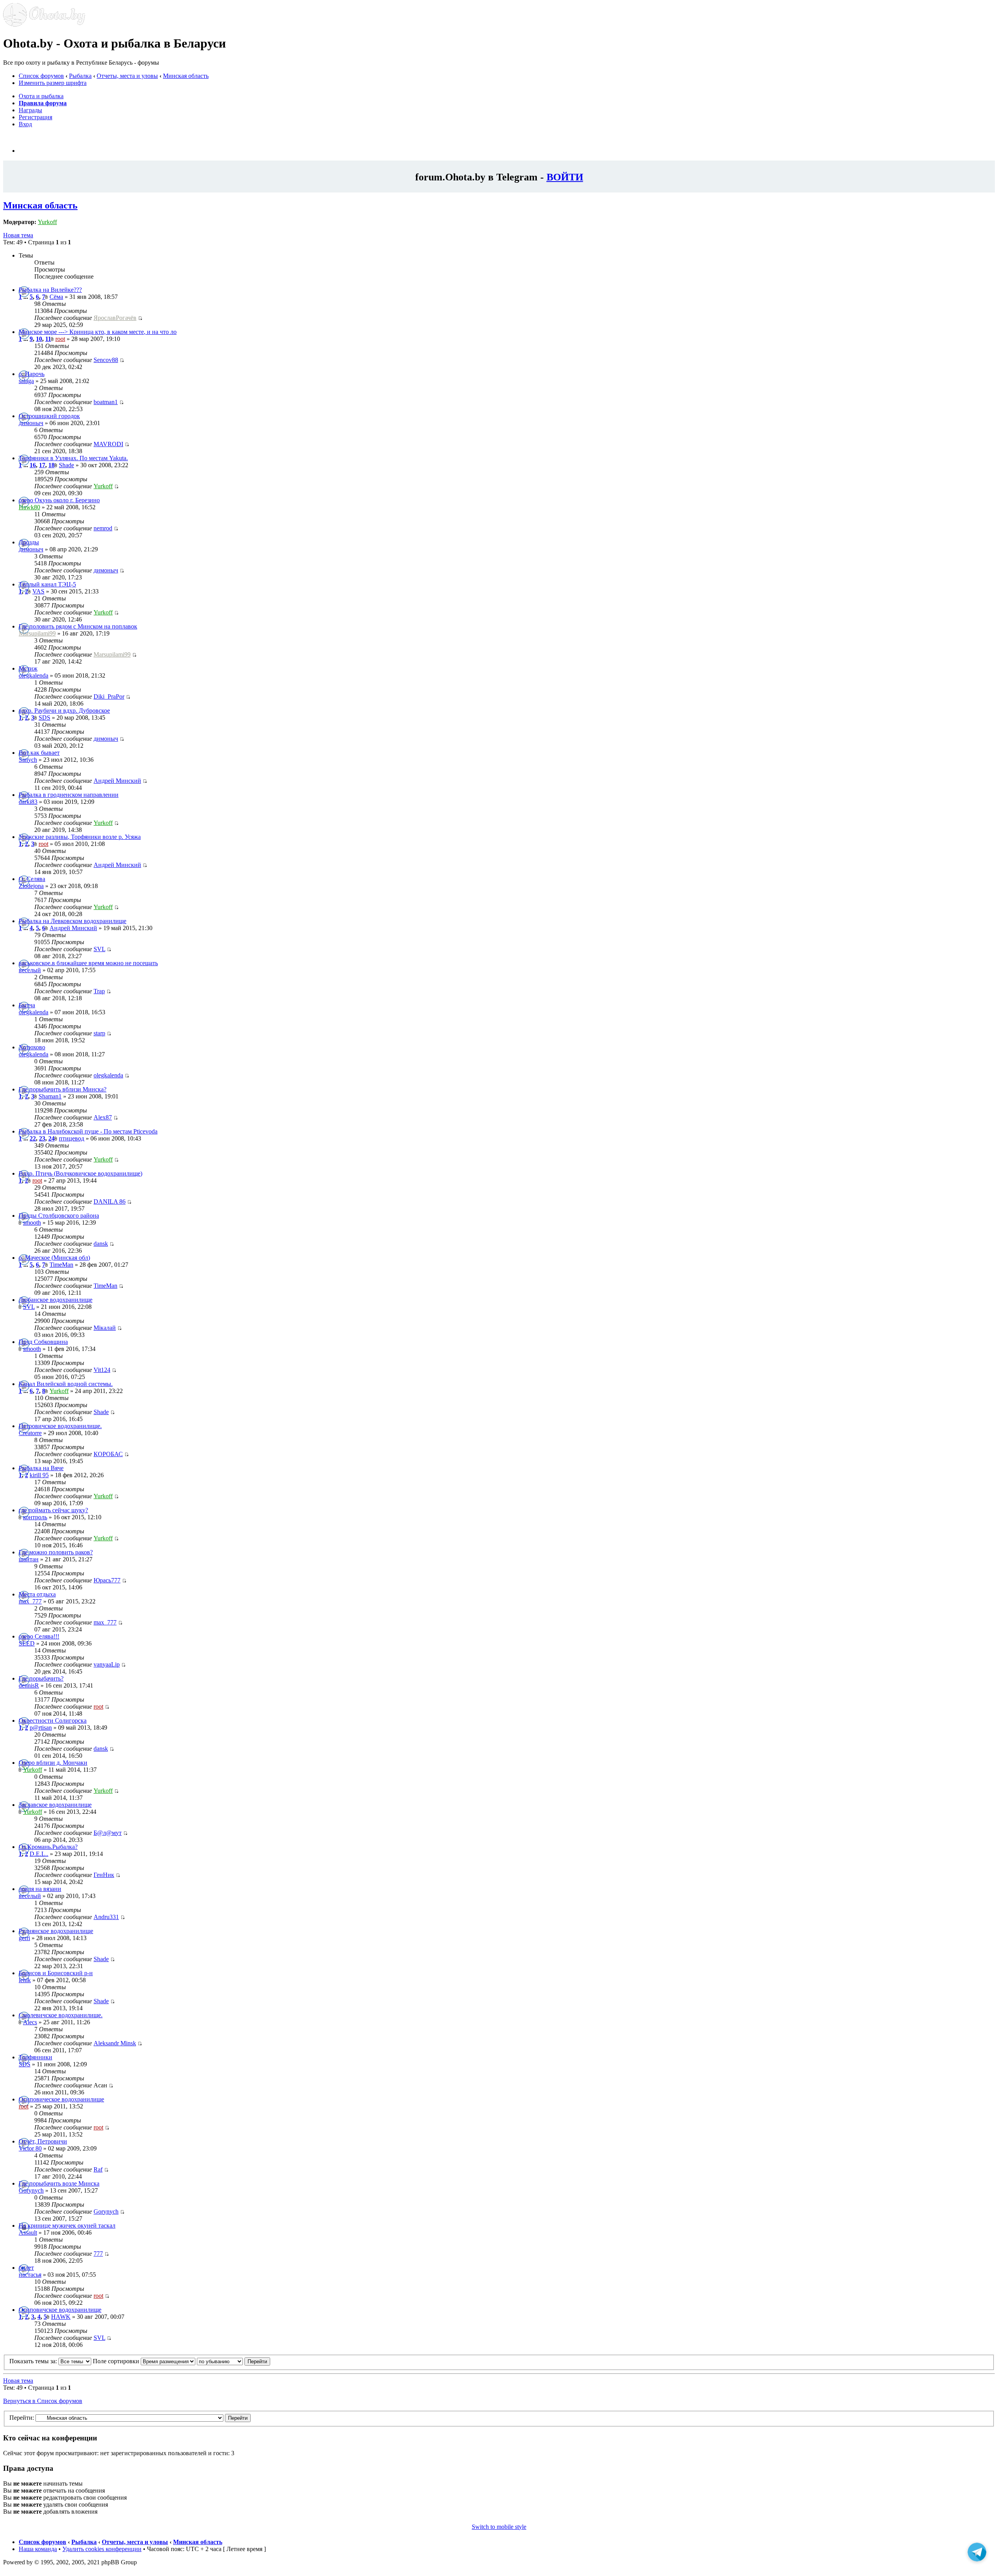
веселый (30, 970)
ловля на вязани (40, 1889)
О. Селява (32, 879)
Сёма (56, 297)
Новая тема (18, 235)
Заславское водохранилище (55, 1805)
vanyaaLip (107, 1664)
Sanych (28, 760)
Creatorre (30, 1433)
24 (51, 1138)
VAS (38, 591)
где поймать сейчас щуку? (53, 1510)
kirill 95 (39, 1475)
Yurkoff (47, 222)
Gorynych (31, 2190)
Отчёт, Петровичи (43, 2141)
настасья (30, 2275)
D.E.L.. (39, 1854)
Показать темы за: (34, 2361)
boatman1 (106, 402)
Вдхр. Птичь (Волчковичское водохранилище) (81, 1173)
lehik (25, 1980)
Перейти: (22, 2418)
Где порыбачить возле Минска (59, 2183)
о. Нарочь (32, 374)
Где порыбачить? (41, 1678)
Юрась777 (107, 1580)
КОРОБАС (108, 1454)
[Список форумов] (44, 24)
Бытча (27, 1005)
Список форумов (41, 76)
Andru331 (106, 1917)
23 (42, 1138)
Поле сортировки (117, 2361)
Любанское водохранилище (56, 1300)
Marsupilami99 (37, 633)
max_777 (30, 1601)
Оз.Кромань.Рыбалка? (48, 1847)
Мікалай (105, 1328)
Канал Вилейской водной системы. (66, 1384)
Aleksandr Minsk (115, 2043)
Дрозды (29, 542)
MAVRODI (108, 444)
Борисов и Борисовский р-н (56, 1973)
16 (33, 465)
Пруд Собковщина (43, 1342)
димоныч (31, 423)
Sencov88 (106, 360)
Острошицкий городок (49, 416)
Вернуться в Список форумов (43, 2401)
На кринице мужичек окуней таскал (67, 2226)
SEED (27, 1643)
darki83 (28, 802)
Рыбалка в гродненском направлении (69, 795)
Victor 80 (30, 2148)
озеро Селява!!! (39, 1636)
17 (42, 465)
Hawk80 (29, 507)
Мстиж (28, 668)
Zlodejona (31, 886)
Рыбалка (80, 76)
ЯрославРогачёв (115, 318)
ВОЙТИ (565, 177)
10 (39, 339)
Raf (98, 2169)
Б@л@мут (108, 1833)
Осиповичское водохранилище (60, 2310)
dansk (101, 1244)
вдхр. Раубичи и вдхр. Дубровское (64, 711)
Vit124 (102, 1370)
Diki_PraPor (109, 697)
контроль (35, 1517)
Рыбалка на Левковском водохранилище (73, 921)
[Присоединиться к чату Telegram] (977, 2554)
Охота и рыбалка (41, 96)
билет (26, 2268)
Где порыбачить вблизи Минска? (63, 1089)
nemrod (103, 528)
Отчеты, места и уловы (127, 76)
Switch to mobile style (499, 2527)
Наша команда (38, 2549)
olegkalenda (34, 675)
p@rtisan (41, 1728)
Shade (66, 465)
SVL (99, 949)
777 (98, 2254)
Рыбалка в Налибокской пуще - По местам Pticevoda (88, 1131)
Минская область (186, 76)
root (60, 339)
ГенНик (104, 1875)
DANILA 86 (110, 1201)
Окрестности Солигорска (53, 1721)
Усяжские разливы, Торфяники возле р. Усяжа (80, 837)
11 (48, 339)
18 (51, 465)
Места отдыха (37, 1594)
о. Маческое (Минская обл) (54, 1258)
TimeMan (61, 1265)
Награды (30, 110)
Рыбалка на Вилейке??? (50, 290)
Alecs (30, 2022)
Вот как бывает (39, 753)
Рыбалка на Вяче (41, 1468)
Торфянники (35, 2057)
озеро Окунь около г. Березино (59, 500)
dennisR (29, 1685)
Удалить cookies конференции (102, 2549)
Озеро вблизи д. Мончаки (53, 1763)
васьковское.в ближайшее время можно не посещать (88, 963)
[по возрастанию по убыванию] (234, 2361)
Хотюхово (32, 1047)
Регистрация (35, 117)
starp (99, 1033)
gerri (24, 1938)
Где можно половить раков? (56, 1552)
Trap (99, 991)
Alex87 (103, 1117)
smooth (32, 1223)
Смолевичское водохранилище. (61, 2015)
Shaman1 (50, 1096)
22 (33, 1138)
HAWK (61, 2317)
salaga (26, 381)
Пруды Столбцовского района (59, 1216)
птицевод (72, 1138)
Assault (28, 2233)
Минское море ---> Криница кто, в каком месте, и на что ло (98, 332)
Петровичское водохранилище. (60, 1426)
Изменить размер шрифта (53, 83)
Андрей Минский (117, 781)
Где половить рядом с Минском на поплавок (78, 626)
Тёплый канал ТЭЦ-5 (47, 584)
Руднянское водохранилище (56, 1931)
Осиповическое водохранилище (61, 2099)
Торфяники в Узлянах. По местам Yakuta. (73, 458)
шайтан (29, 1559)
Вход (25, 124)
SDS (44, 718)
